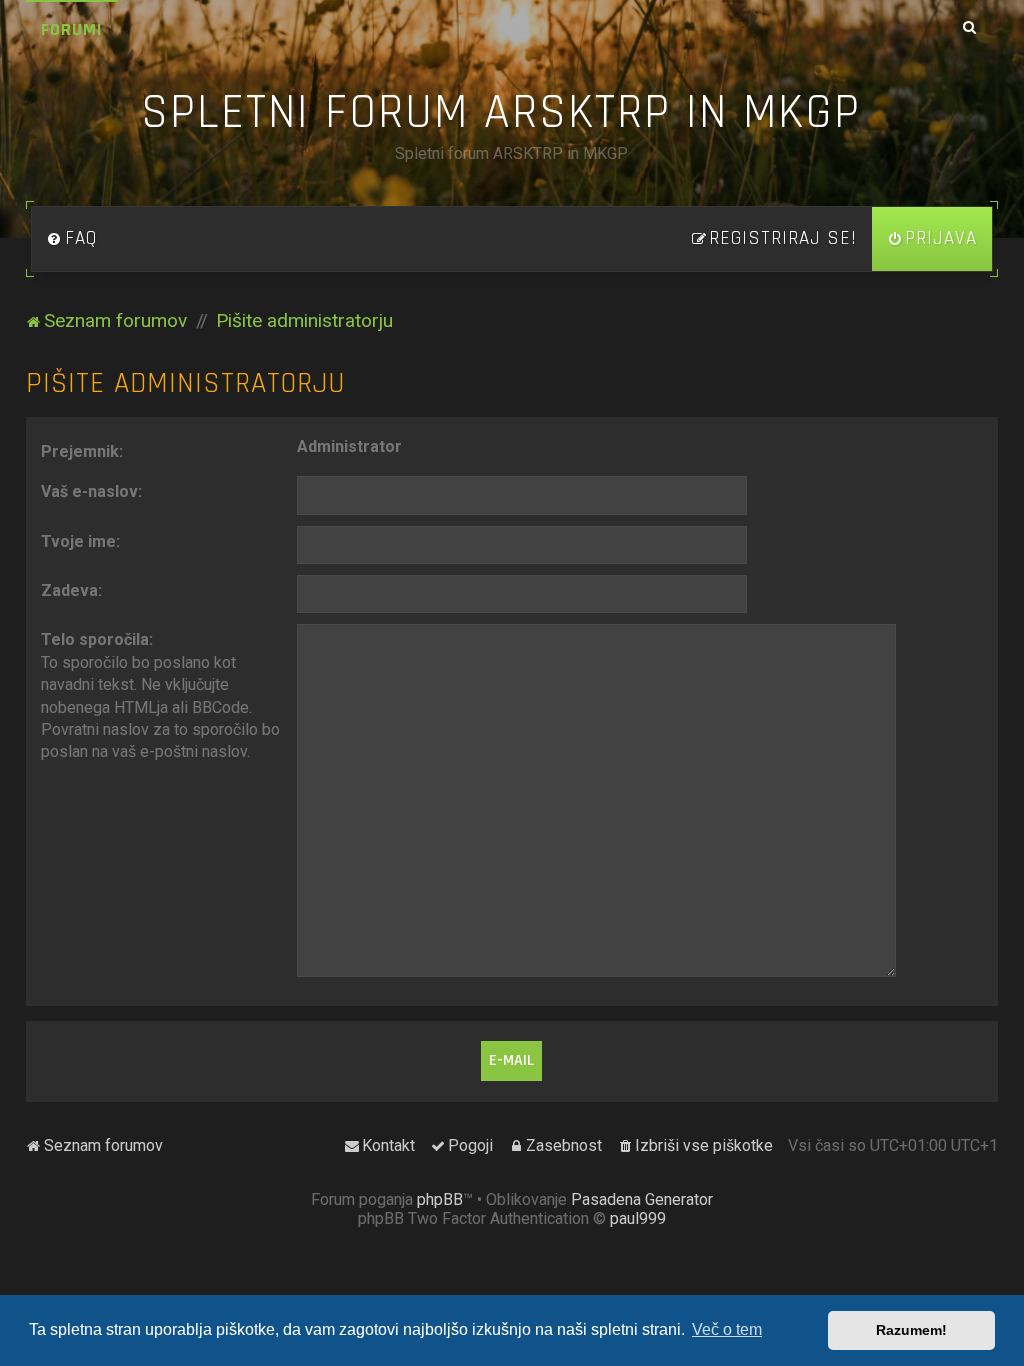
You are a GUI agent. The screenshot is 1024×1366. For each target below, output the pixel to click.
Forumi (72, 29)
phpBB (440, 1199)
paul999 (638, 1218)
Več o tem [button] (727, 1329)
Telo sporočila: (97, 639)
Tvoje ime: (80, 541)
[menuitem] (72, 239)
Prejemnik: (82, 451)
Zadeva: (71, 590)
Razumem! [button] (911, 1330)
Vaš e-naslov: (91, 491)
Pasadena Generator (642, 1199)
